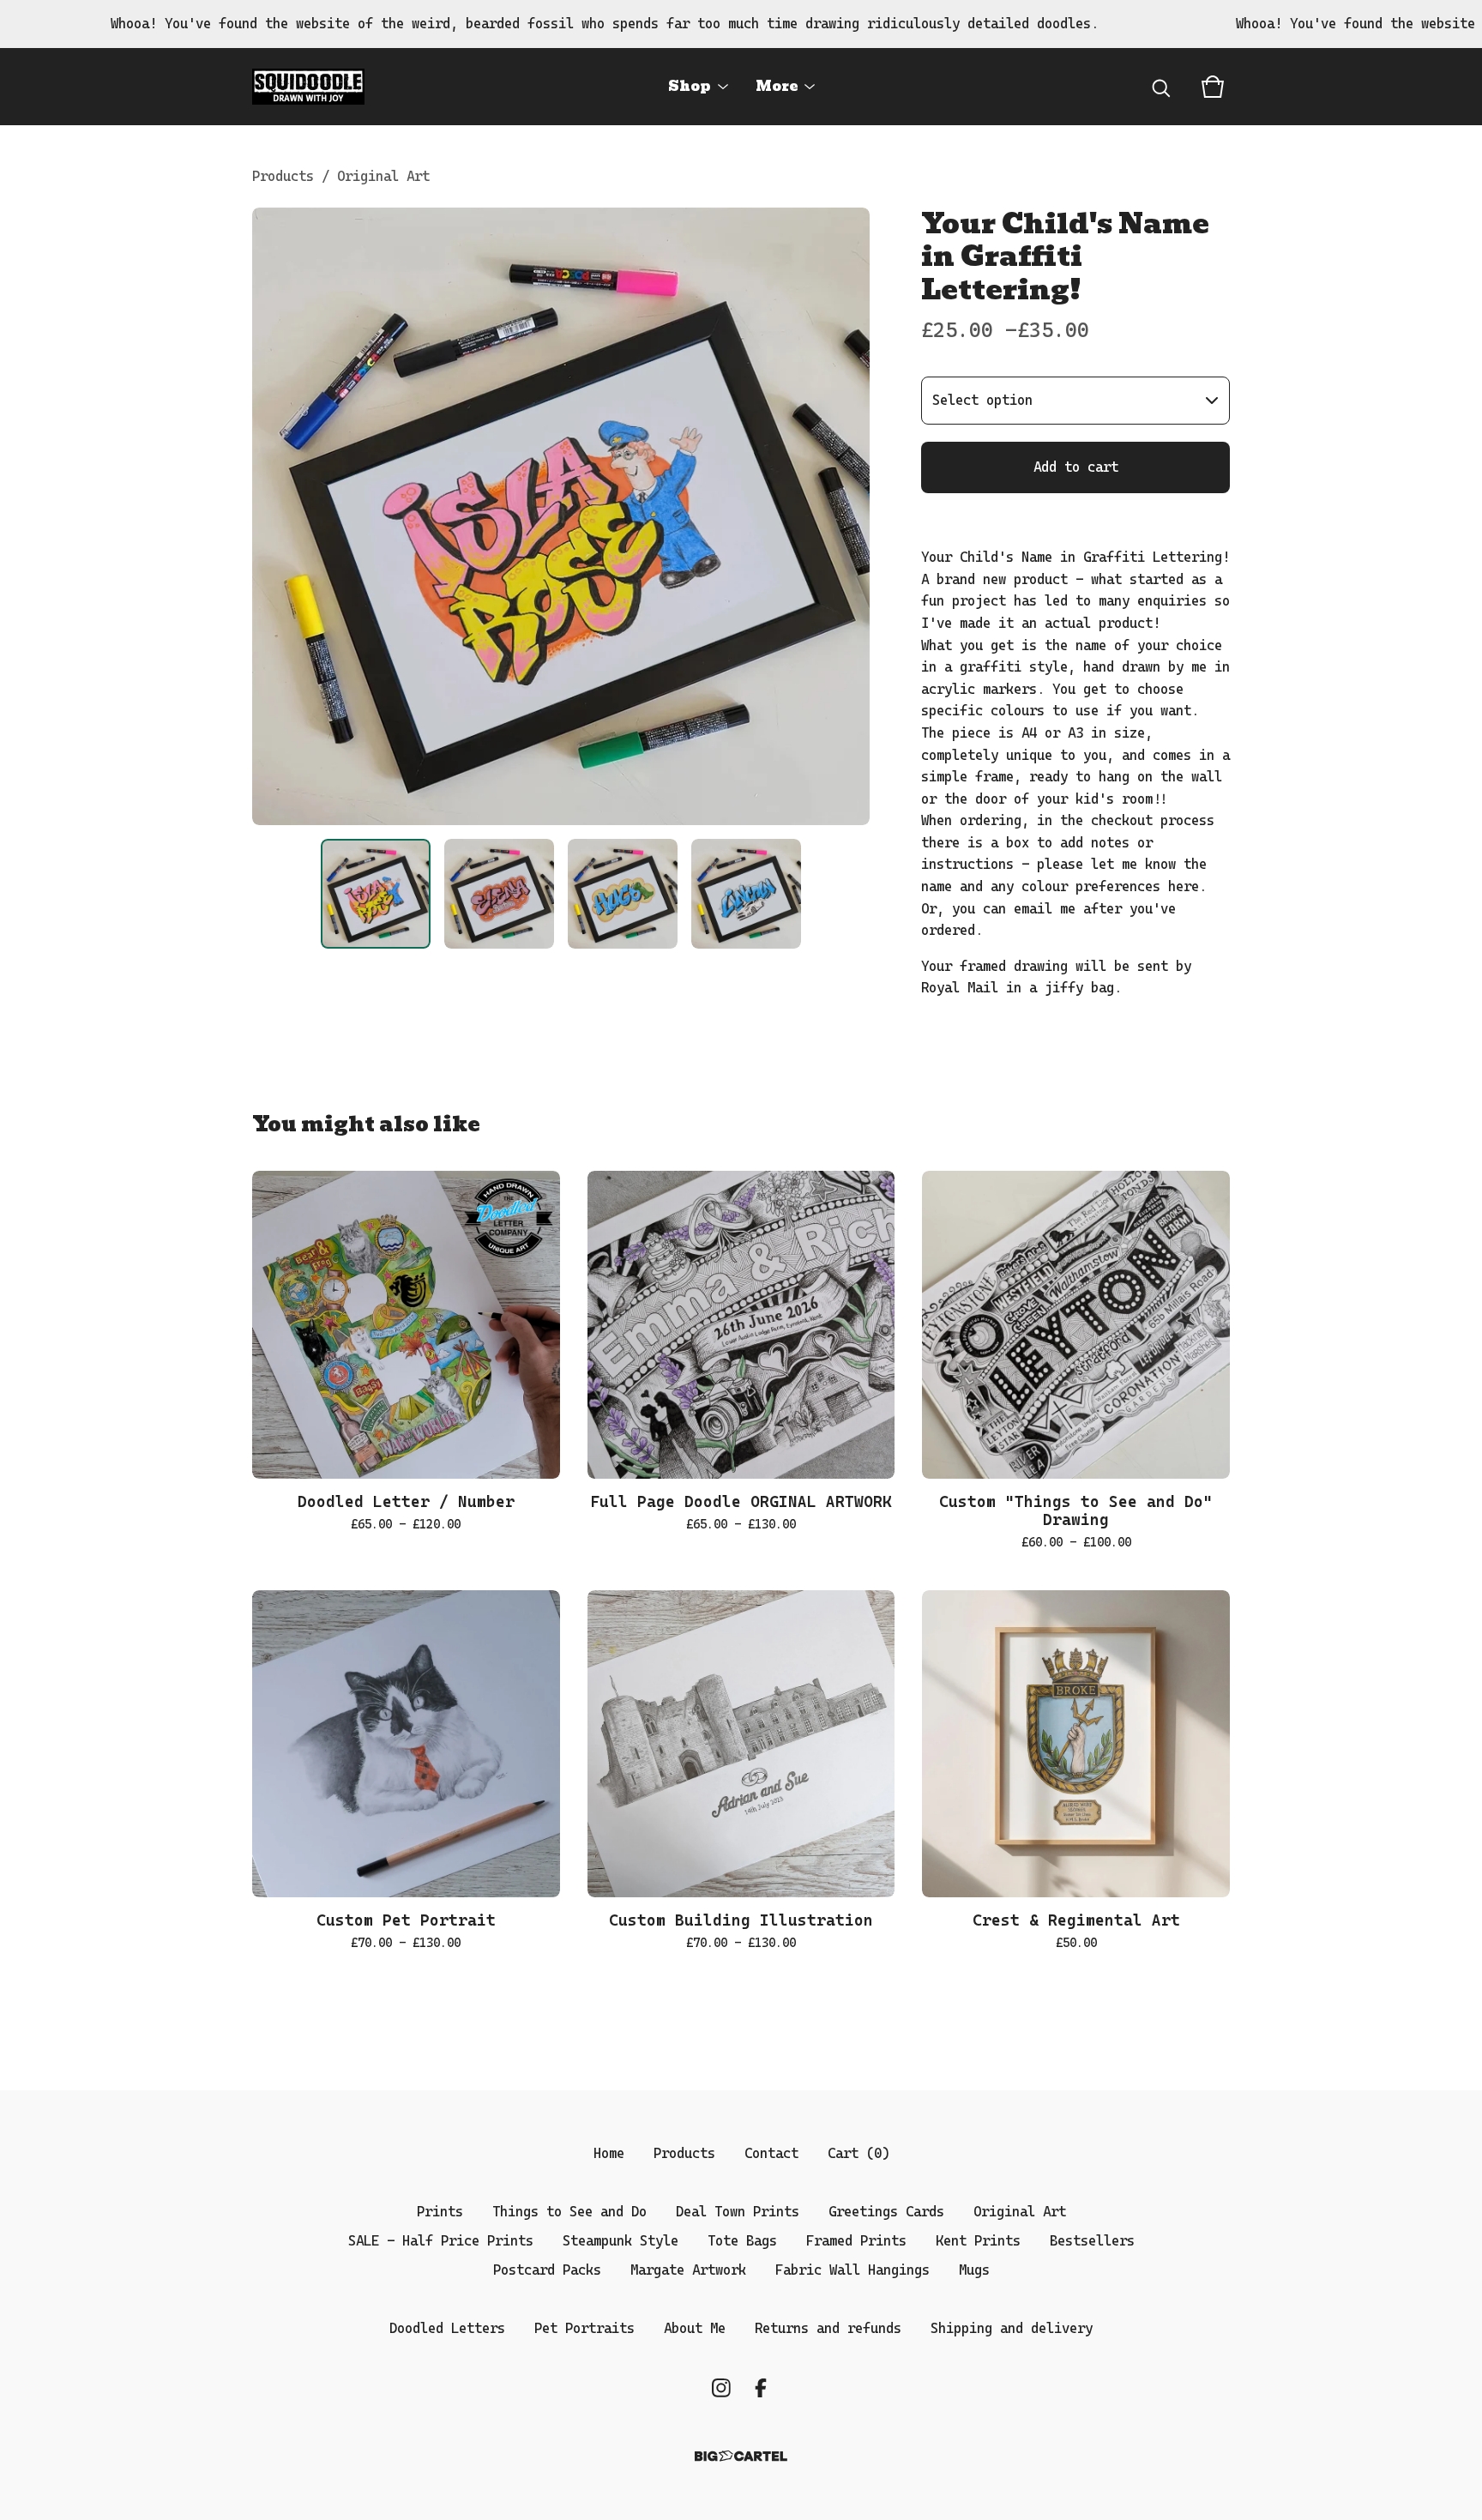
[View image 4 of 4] (746, 894)
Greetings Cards (886, 2212)
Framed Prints (856, 2241)
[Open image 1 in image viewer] (561, 516)
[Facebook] (761, 2388)
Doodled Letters (447, 2328)
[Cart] (1213, 87)
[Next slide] (846, 516)
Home (609, 2153)
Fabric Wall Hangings (852, 2270)
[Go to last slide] (276, 516)
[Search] (1161, 87)
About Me (695, 2328)
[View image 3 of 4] (623, 894)
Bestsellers (1092, 2241)
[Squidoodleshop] (308, 87)
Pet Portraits (584, 2328)
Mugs (974, 2270)
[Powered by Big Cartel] (741, 2456)
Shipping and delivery (1012, 2328)
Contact (771, 2153)
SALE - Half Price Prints (441, 2241)
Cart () (858, 2153)
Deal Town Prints (738, 2212)
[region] (741, 24)
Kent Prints (978, 2241)
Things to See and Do (569, 2212)
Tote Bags (742, 2241)
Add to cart (1076, 467)
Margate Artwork (688, 2270)
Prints (440, 2212)
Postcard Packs (547, 2270)
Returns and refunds (828, 2328)
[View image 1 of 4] (376, 894)
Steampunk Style (621, 2241)
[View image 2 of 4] (499, 894)
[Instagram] (721, 2388)
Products (283, 176)
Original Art (383, 176)
